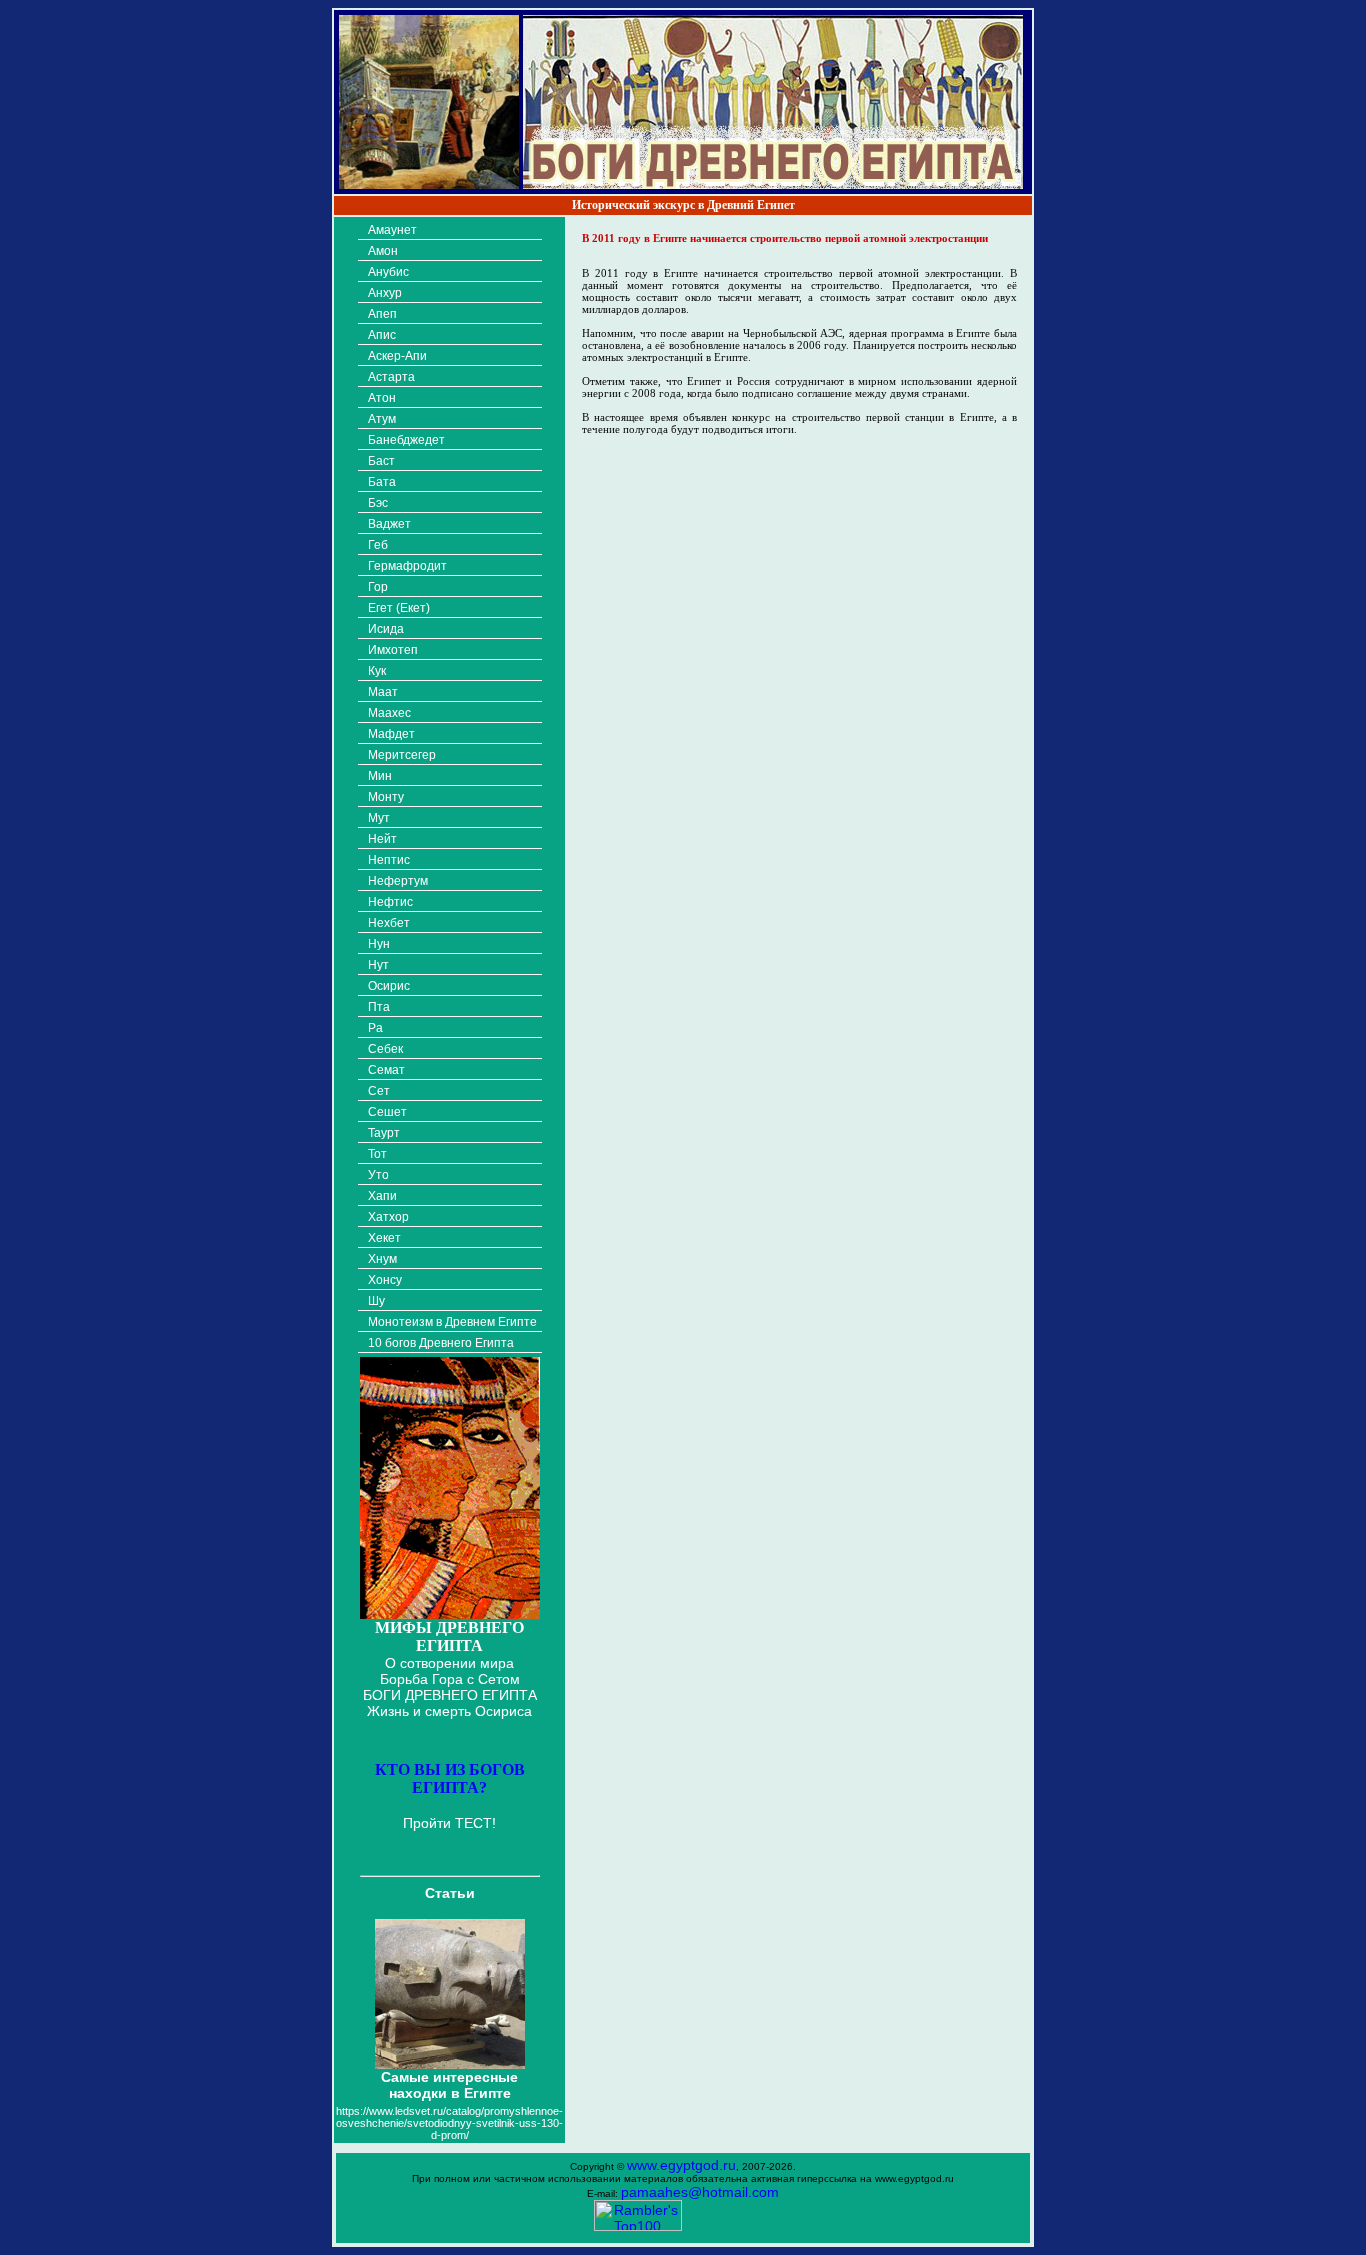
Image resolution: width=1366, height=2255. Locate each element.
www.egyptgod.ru (681, 2165)
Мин (380, 776)
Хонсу (385, 1280)
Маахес (389, 713)
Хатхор (388, 1217)
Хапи (382, 1196)
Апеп (382, 314)
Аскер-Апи (397, 356)
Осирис (389, 986)
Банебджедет (406, 440)
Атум (382, 419)
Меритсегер (402, 755)
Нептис (389, 860)
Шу (376, 1301)
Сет (379, 1091)
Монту (386, 797)
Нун (379, 944)
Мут (379, 818)
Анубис (388, 272)
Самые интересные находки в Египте (449, 2085)
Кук (377, 671)
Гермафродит (407, 566)
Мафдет (391, 734)
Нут (378, 965)
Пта (379, 1007)
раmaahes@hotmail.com (700, 2192)
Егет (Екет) (399, 608)
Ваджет (389, 524)
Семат (386, 1070)
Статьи (450, 1893)
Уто (378, 1175)
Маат (383, 692)
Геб (378, 545)
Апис (382, 335)
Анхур (385, 293)
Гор (378, 587)
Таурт (384, 1133)
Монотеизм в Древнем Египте (452, 1322)
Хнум (382, 1259)
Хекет (384, 1238)
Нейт (382, 839)
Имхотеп (393, 650)
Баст (381, 461)
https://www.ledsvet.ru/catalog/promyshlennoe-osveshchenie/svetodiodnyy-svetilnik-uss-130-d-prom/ (449, 2123)
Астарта (391, 377)
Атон (382, 398)
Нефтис (390, 902)
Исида (386, 629)
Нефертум (398, 881)
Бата (382, 482)
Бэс (378, 503)
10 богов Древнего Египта (441, 1343)
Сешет (387, 1112)
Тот (377, 1154)
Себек (385, 1049)
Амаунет (392, 230)
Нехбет (389, 923)
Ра (375, 1028)
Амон (383, 251)
